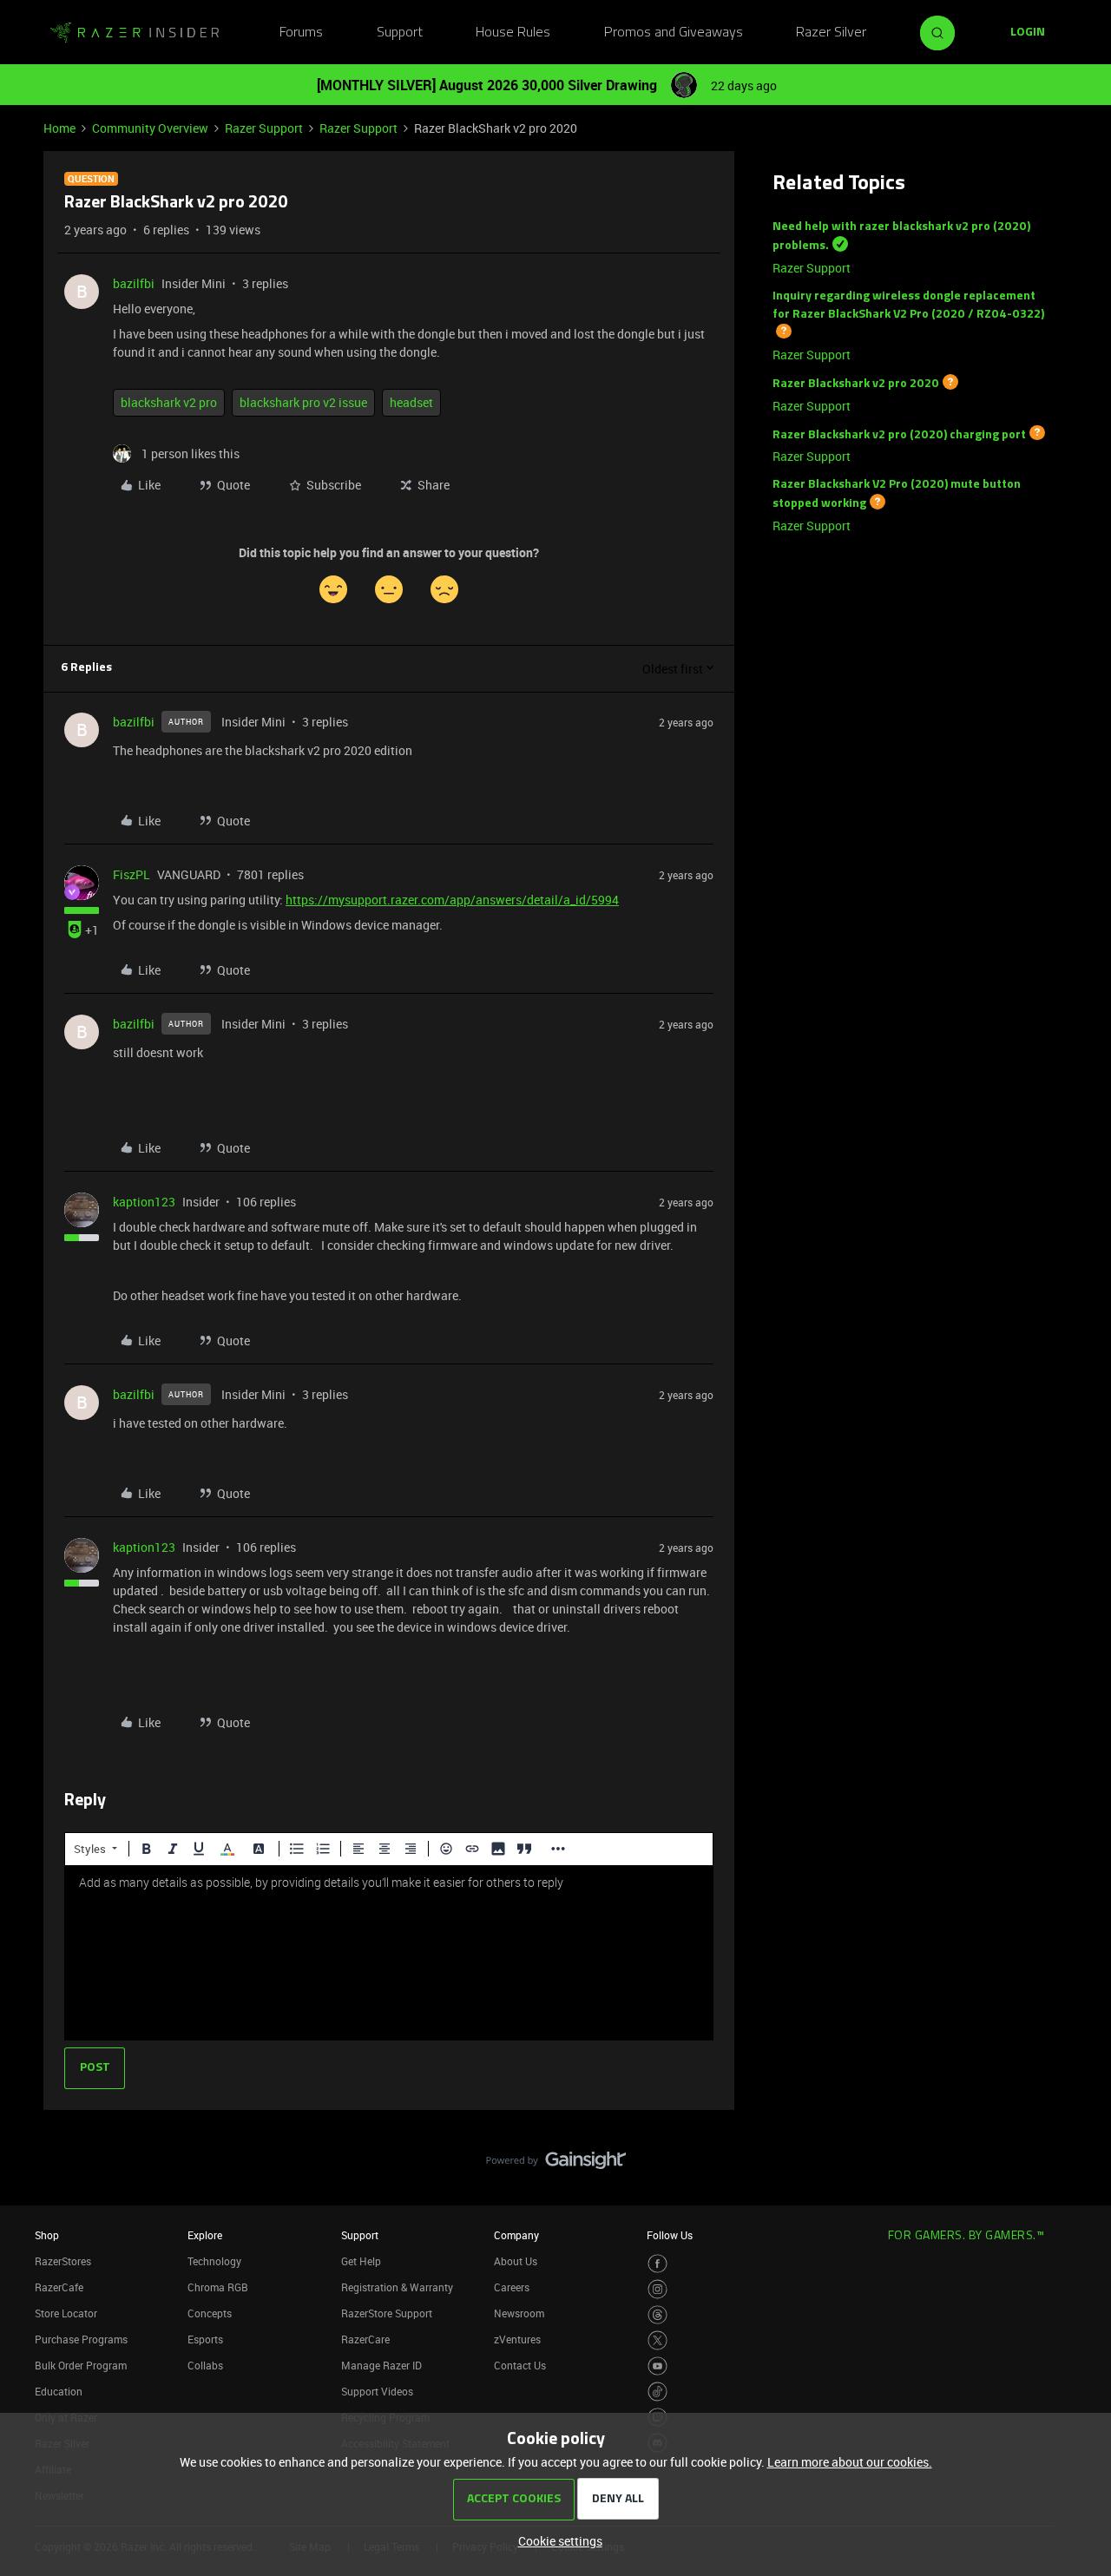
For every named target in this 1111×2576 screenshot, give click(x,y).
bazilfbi (134, 283)
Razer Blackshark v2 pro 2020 (856, 384)
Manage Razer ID (381, 2365)
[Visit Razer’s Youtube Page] (657, 2366)
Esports (205, 2339)
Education (59, 2391)
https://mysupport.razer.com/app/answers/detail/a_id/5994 (452, 900)
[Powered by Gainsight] (556, 2165)
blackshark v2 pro (169, 402)
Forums (301, 33)
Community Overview (150, 128)
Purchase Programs (81, 2339)
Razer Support (264, 128)
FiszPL (131, 874)
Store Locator (66, 2313)
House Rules (513, 33)
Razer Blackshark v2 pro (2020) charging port (899, 434)
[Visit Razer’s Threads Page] (657, 2315)
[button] (1028, 33)
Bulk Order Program (81, 2365)
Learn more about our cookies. (850, 2462)
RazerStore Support (387, 2313)
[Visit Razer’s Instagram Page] (657, 2289)
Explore (205, 2235)
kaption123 (144, 1202)
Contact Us (520, 2365)
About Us (516, 2261)
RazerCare (365, 2339)
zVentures (517, 2339)
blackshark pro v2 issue (303, 402)
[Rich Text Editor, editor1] (389, 1953)
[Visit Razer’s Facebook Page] (657, 2264)
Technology (214, 2261)
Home (59, 128)
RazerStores (63, 2261)
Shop (47, 2235)
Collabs (205, 2365)
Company (516, 2235)
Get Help (361, 2261)
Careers (512, 2287)
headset (411, 402)
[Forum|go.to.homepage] (135, 33)
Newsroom (519, 2313)
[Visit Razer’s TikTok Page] (657, 2392)
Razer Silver (831, 33)
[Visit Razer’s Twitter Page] (657, 2340)
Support (400, 33)
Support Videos (377, 2391)
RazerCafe (59, 2287)
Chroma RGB (218, 2287)
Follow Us (670, 2235)
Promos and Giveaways (674, 33)
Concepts (210, 2313)
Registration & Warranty (397, 2287)
